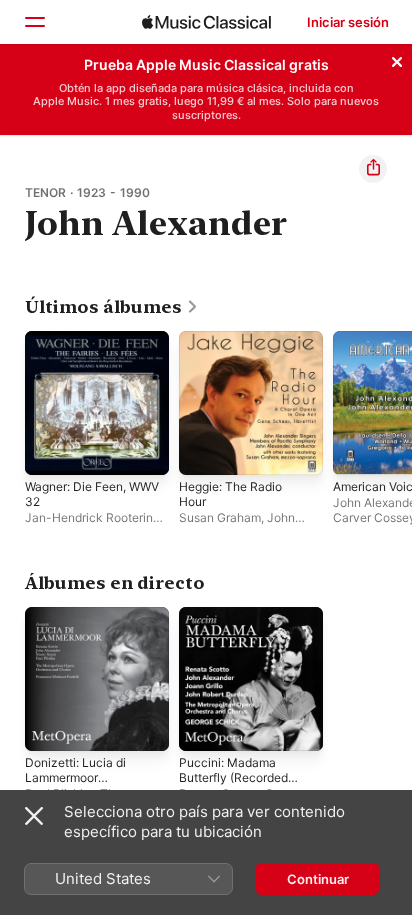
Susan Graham (220, 517)
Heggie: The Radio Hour (230, 494)
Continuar (318, 879)
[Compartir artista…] (373, 169)
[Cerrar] (397, 59)
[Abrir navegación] (34, 22)
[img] (206, 22)
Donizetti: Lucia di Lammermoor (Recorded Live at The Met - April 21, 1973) (87, 785)
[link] (112, 307)
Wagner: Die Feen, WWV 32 (92, 494)
